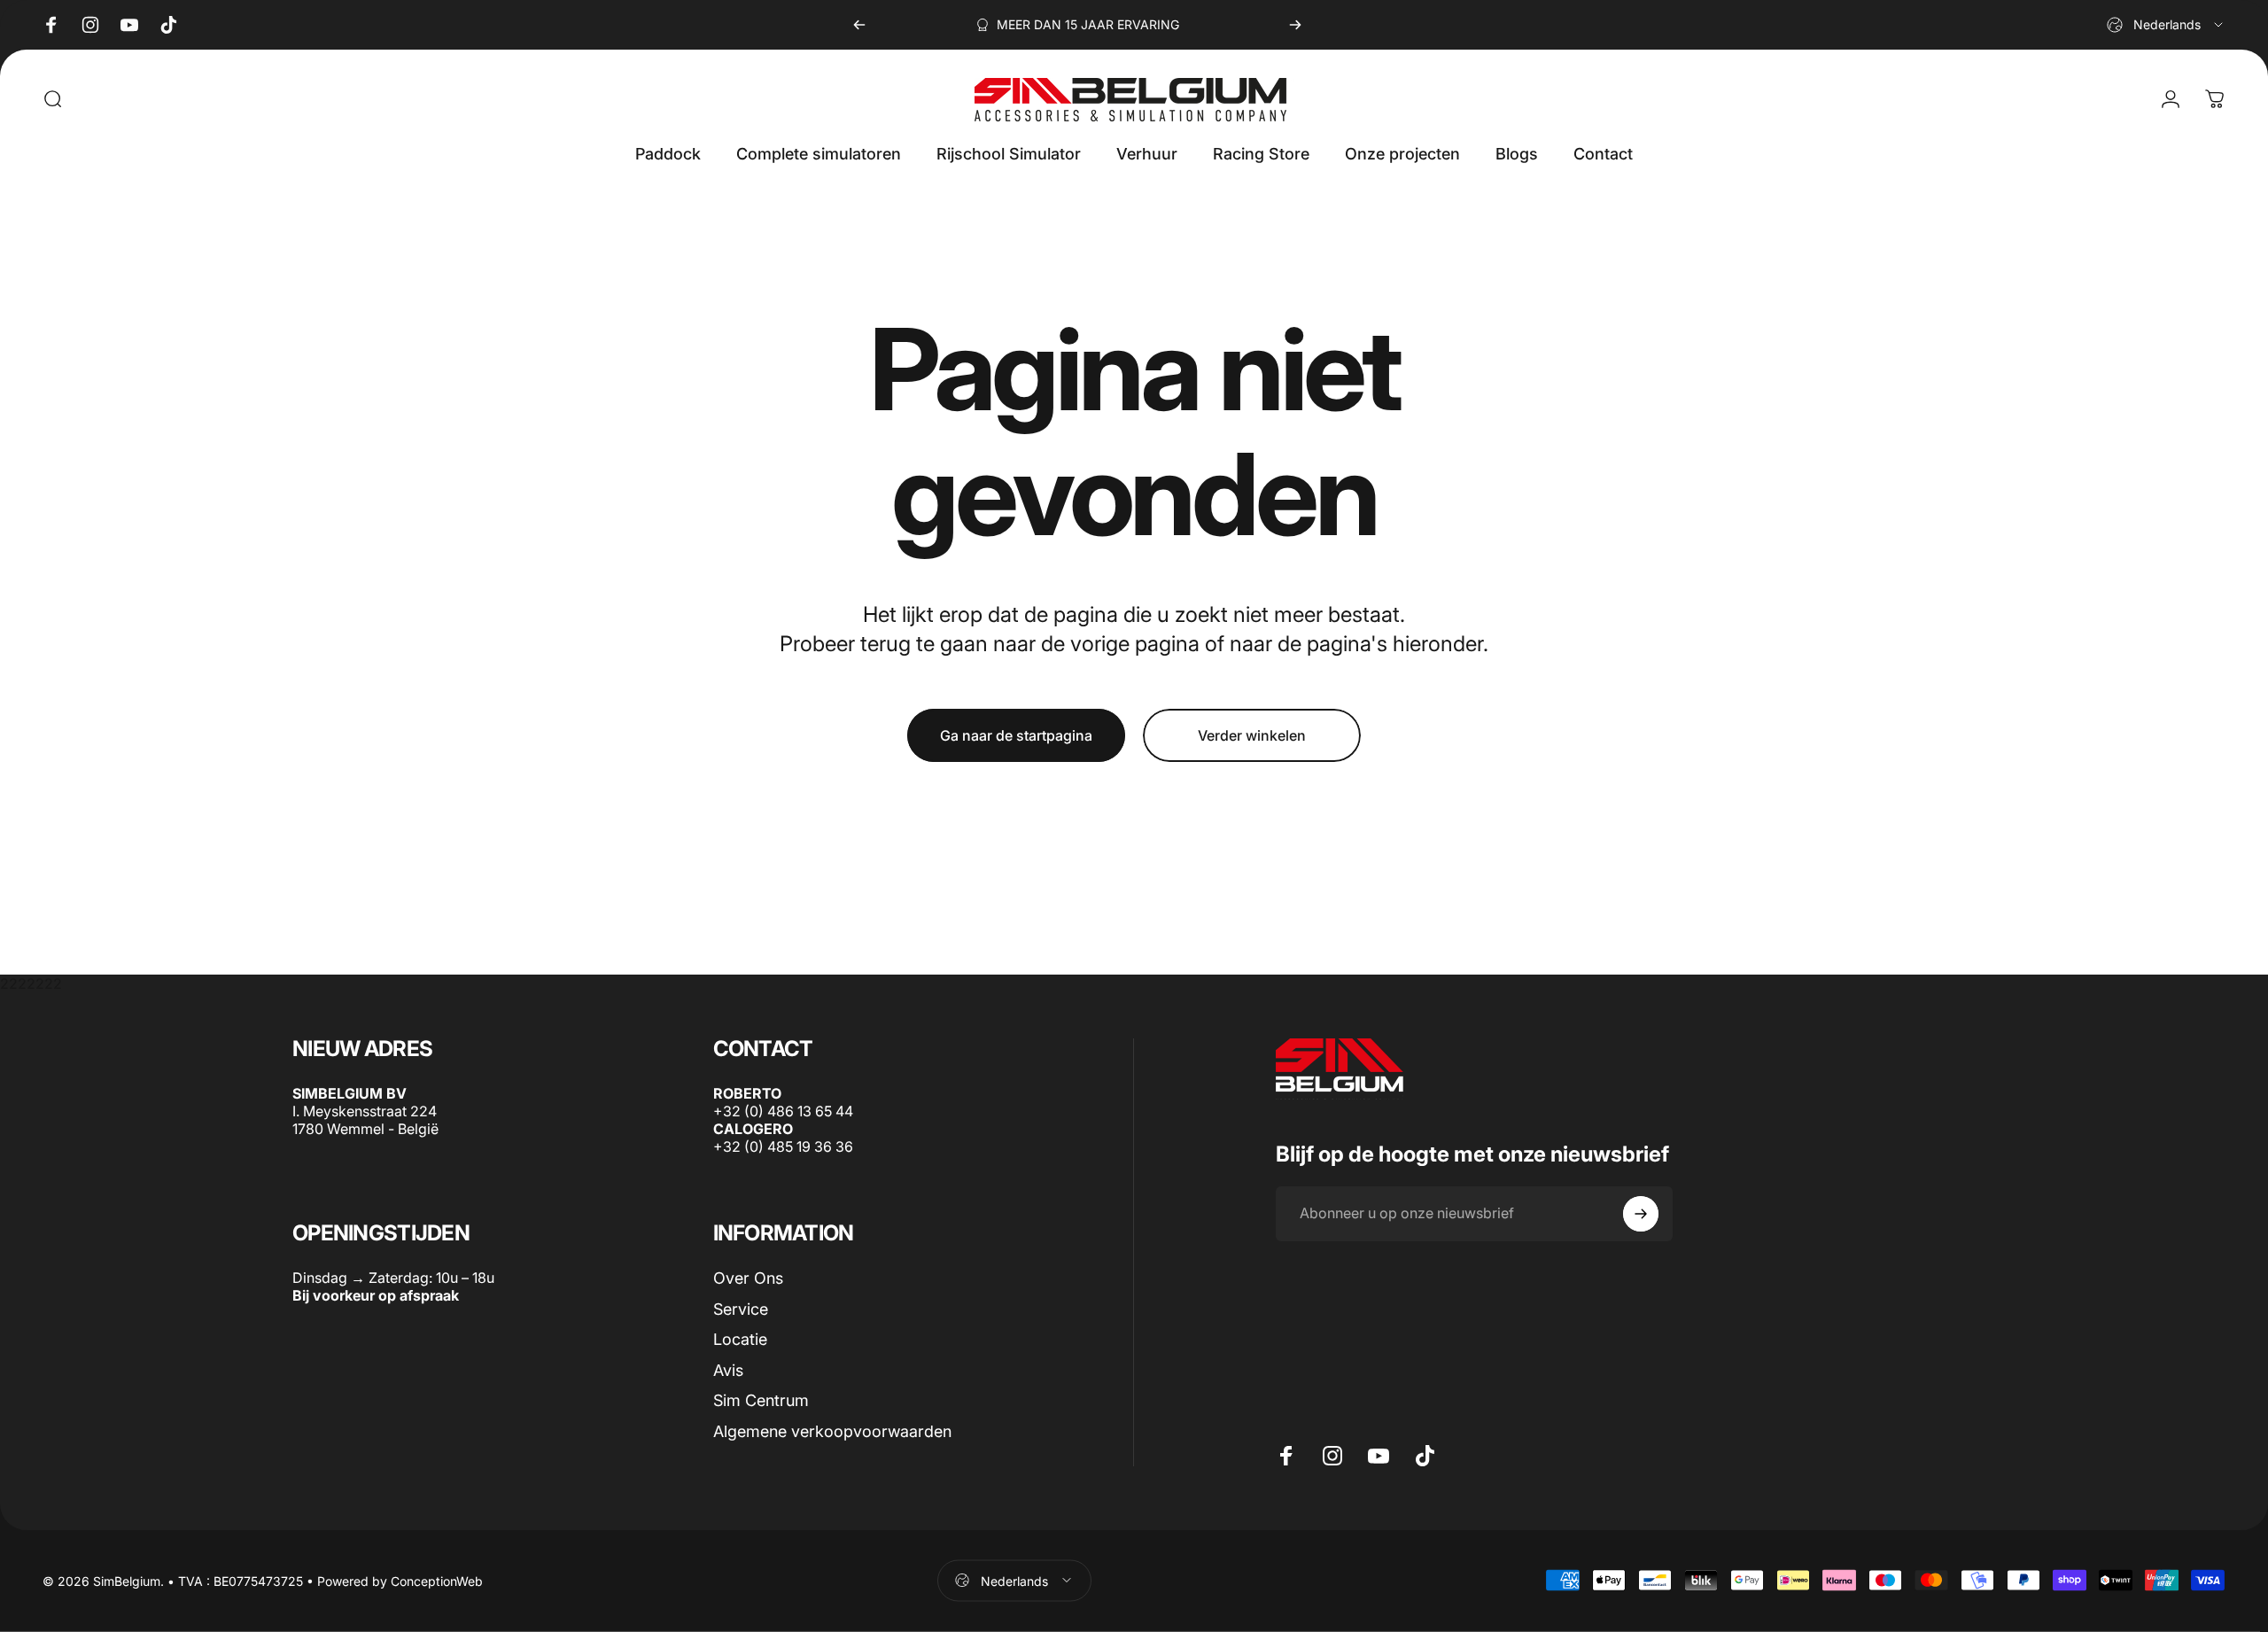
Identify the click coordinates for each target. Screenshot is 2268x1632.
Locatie (740, 1339)
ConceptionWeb (437, 1580)
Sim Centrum (761, 1400)
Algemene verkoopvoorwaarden (832, 1430)
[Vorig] (859, 25)
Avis (728, 1369)
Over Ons (748, 1278)
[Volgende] (1295, 25)
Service (741, 1308)
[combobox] (2166, 25)
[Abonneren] (1641, 1214)
